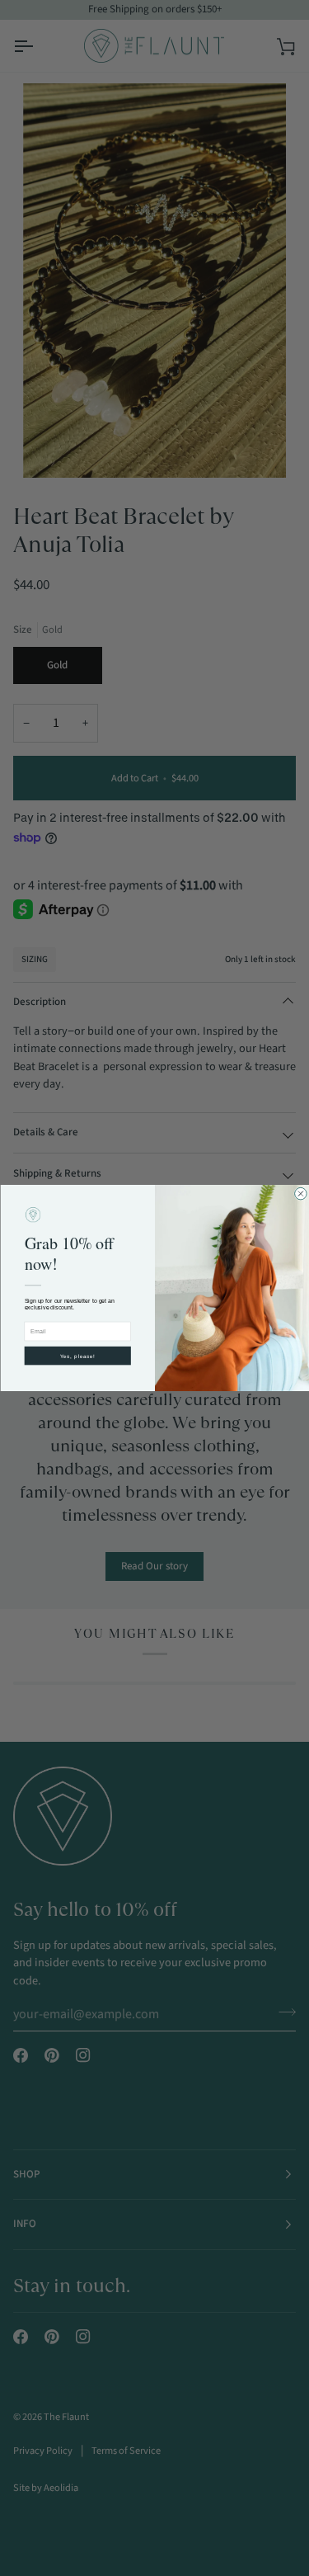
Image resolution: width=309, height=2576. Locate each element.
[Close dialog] (300, 1194)
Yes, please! (77, 1356)
